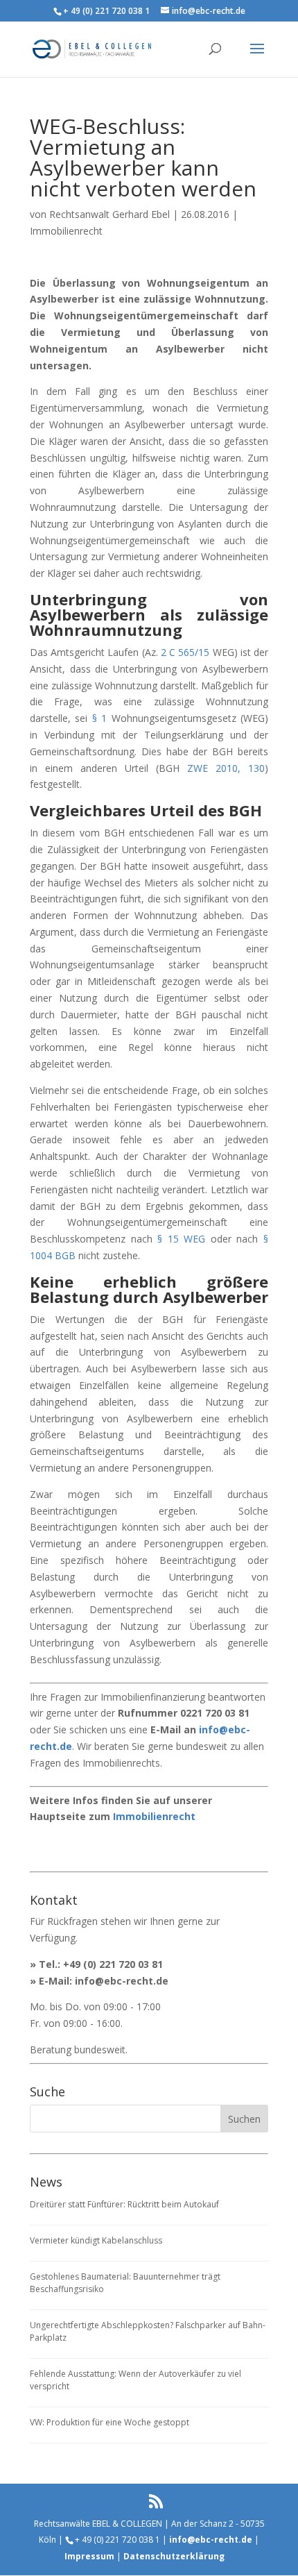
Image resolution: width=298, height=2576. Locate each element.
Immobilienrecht (66, 231)
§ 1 (99, 718)
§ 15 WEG (181, 1239)
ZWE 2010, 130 (226, 768)
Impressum (89, 2556)
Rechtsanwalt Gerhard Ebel (109, 214)
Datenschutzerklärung (174, 2556)
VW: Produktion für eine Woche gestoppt (109, 2422)
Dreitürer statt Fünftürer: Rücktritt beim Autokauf (124, 2204)
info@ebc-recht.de (122, 1981)
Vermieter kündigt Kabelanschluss (96, 2240)
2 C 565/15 (185, 652)
